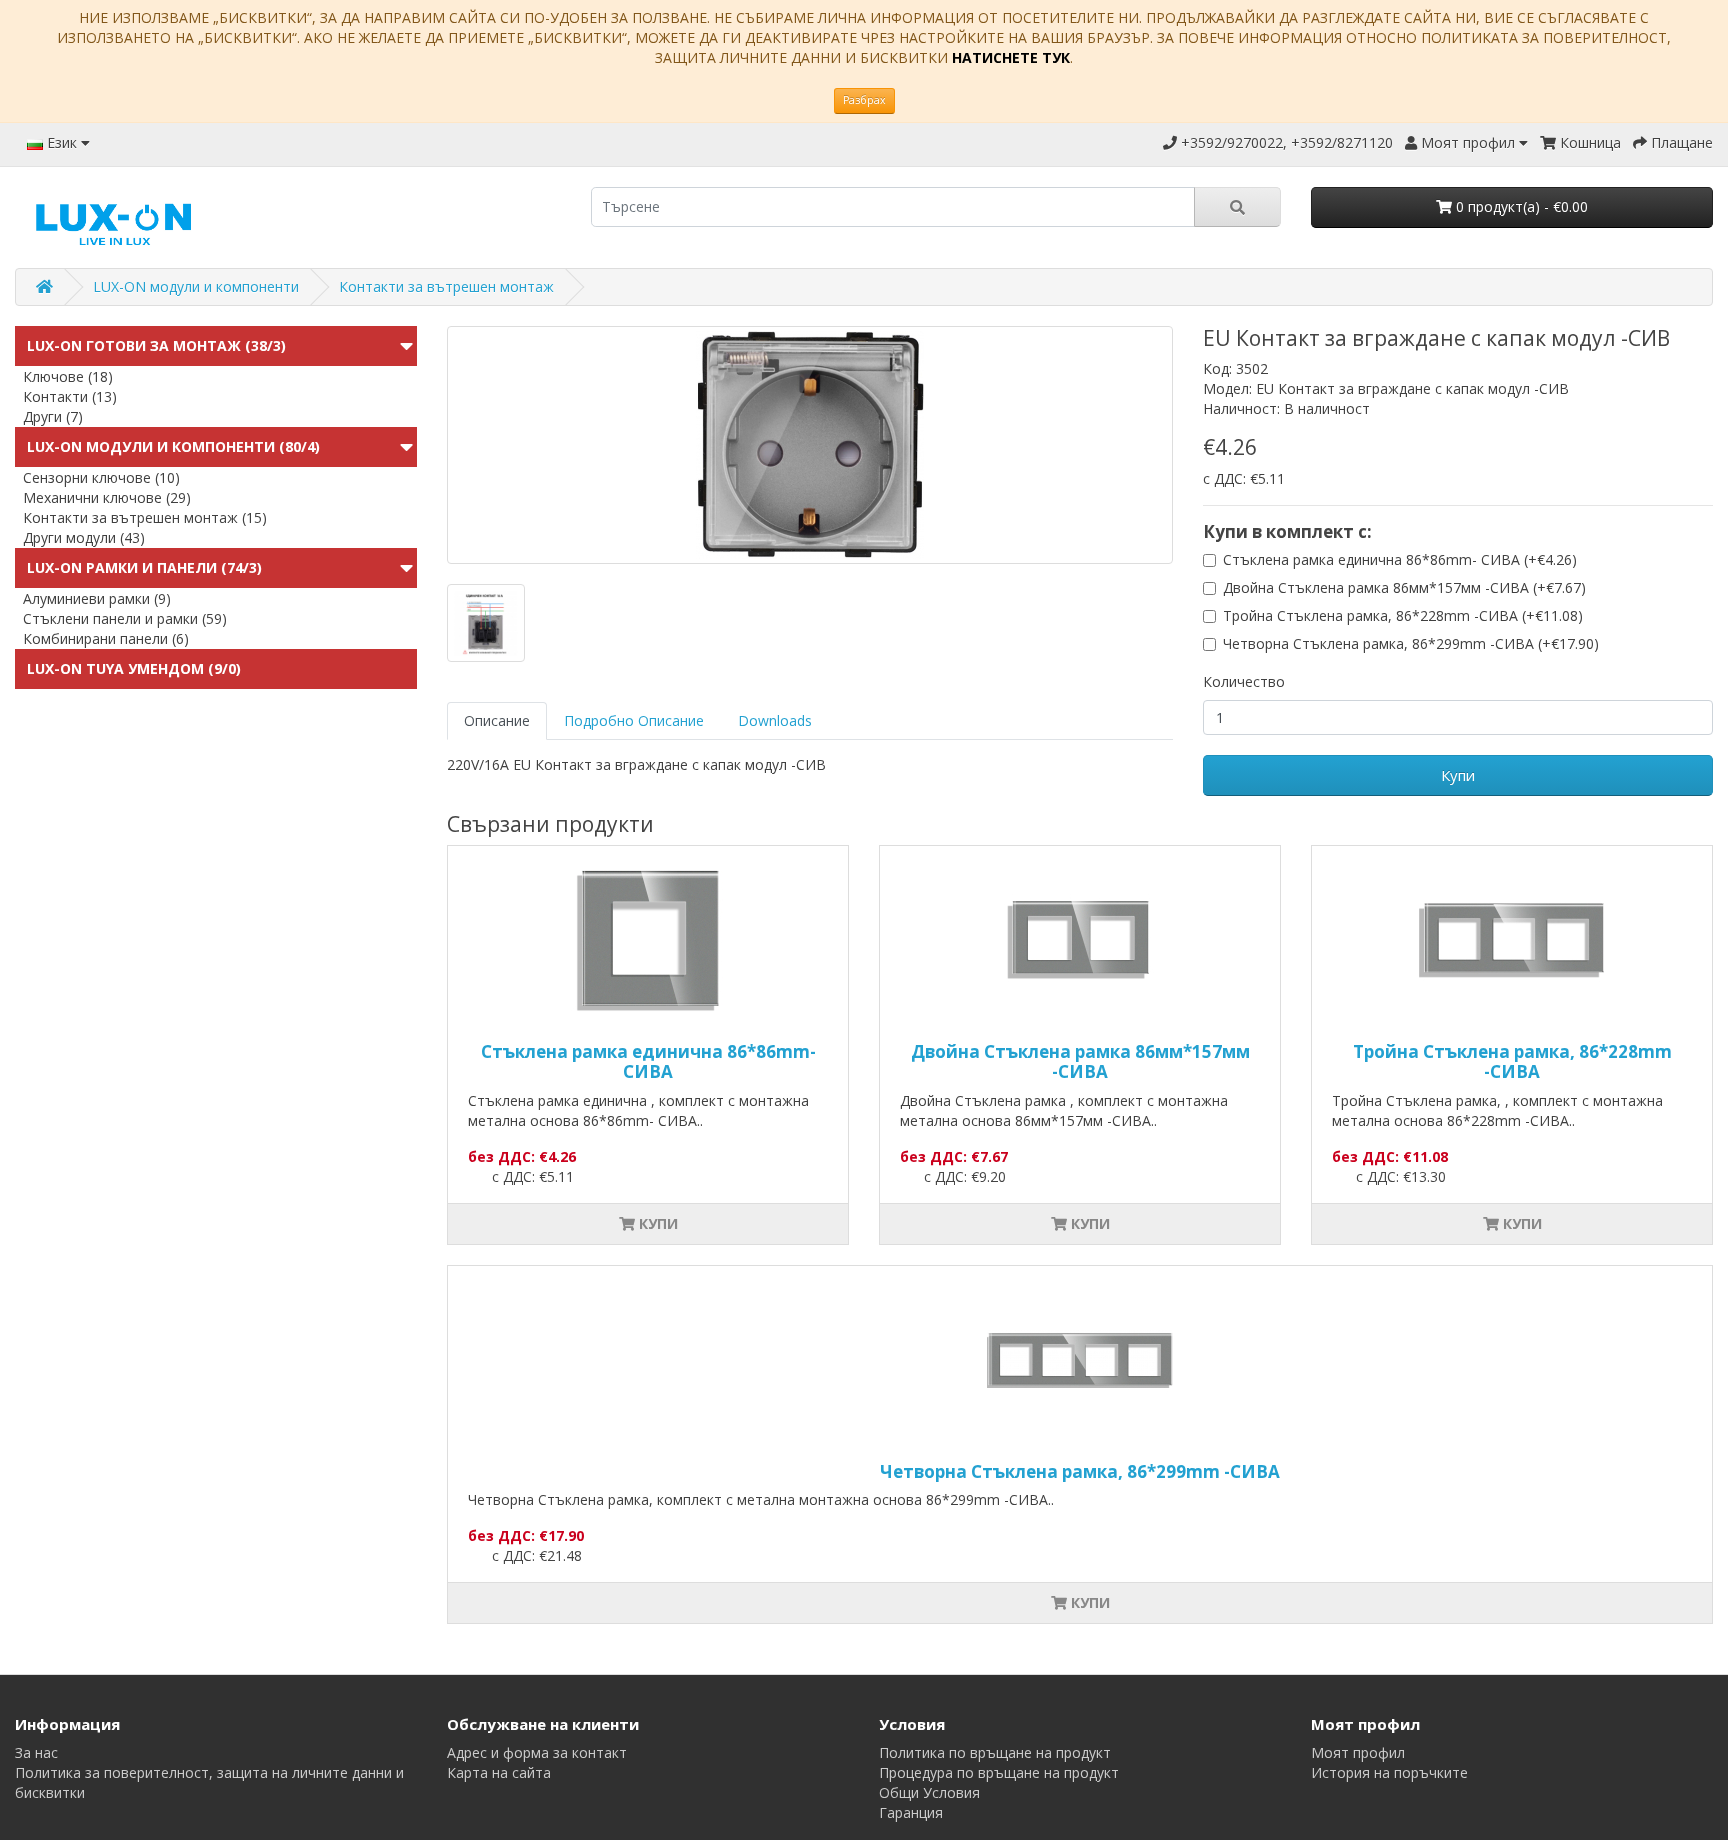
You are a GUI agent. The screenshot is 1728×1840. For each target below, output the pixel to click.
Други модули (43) (84, 537)
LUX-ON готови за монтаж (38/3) (156, 345)
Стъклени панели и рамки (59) (125, 618)
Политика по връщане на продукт (995, 1752)
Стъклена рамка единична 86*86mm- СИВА (648, 1061)
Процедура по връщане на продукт (999, 1772)
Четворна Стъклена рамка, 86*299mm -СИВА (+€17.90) (1411, 643)
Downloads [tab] (775, 720)
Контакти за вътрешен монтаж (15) (145, 517)
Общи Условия (929, 1792)
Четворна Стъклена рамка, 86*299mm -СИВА (1080, 1471)
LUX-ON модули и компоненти (196, 286)
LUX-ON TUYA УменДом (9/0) (134, 668)
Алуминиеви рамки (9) (97, 598)
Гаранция (911, 1812)
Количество (1244, 681)
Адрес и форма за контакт (537, 1752)
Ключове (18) (68, 376)
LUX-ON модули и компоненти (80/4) (173, 446)
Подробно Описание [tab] (634, 720)
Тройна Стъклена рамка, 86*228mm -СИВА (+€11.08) (1403, 615)
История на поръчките (1389, 1772)
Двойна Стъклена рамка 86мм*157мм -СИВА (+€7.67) (1404, 587)
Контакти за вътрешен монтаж (446, 286)
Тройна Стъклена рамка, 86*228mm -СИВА (1512, 1061)
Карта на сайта (499, 1772)
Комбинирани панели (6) (106, 638)
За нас (36, 1752)
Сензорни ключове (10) (101, 477)
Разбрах (864, 100)
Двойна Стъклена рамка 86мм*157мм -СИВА (1080, 1061)
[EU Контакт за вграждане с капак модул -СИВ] (810, 445)
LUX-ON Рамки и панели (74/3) (144, 567)
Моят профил (1358, 1752)
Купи (1458, 775)
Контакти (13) (70, 396)
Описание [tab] (497, 720)
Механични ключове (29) (107, 497)
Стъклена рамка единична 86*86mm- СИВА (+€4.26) (1400, 559)
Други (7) (53, 416)
